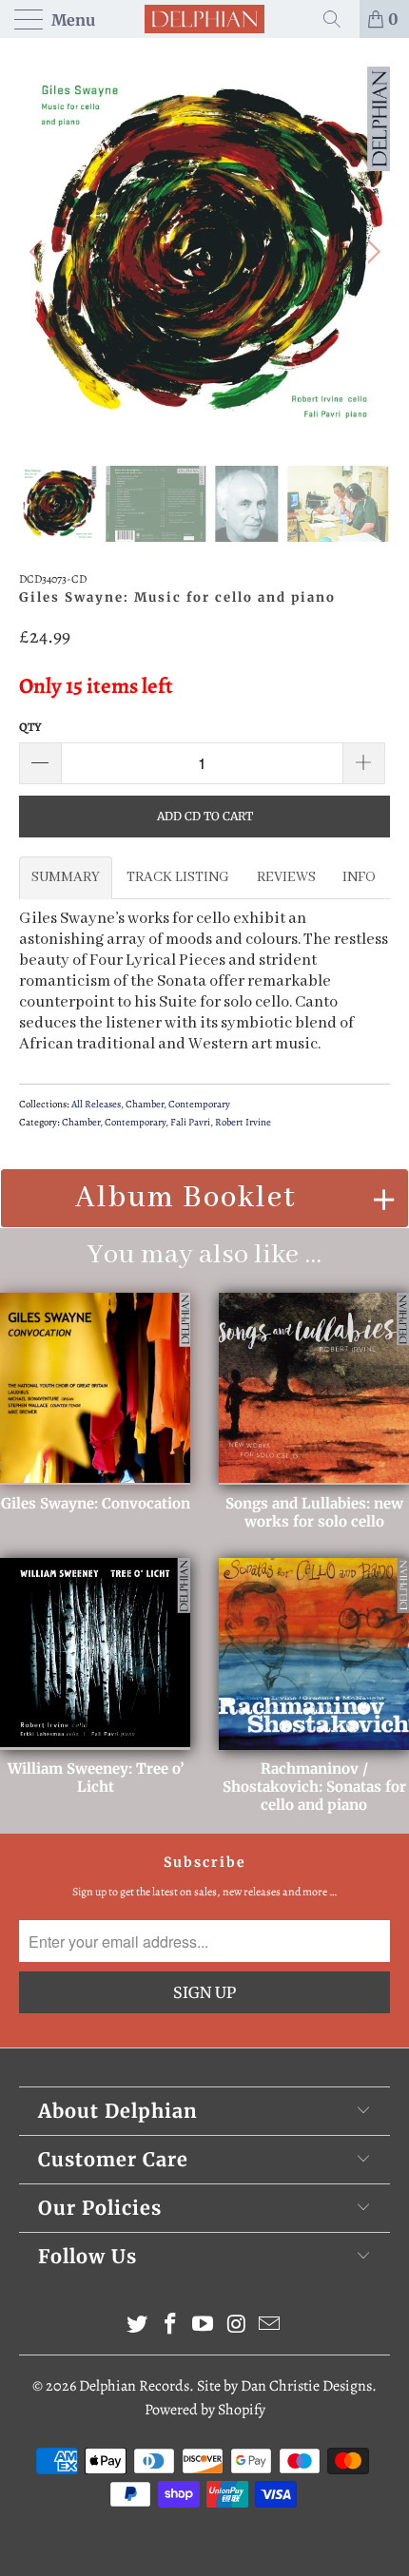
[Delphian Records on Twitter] (138, 2326)
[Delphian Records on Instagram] (237, 2326)
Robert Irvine (243, 1122)
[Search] (339, 19)
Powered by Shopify (205, 2410)
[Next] (370, 252)
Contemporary (199, 1104)
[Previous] (39, 252)
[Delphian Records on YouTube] (204, 2326)
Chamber (145, 1104)
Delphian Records (134, 2386)
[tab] (66, 877)
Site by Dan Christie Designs (284, 2386)
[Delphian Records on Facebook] (170, 2326)
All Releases (96, 1104)
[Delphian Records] (205, 19)
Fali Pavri (190, 1122)
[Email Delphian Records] (270, 2326)
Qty (30, 727)
